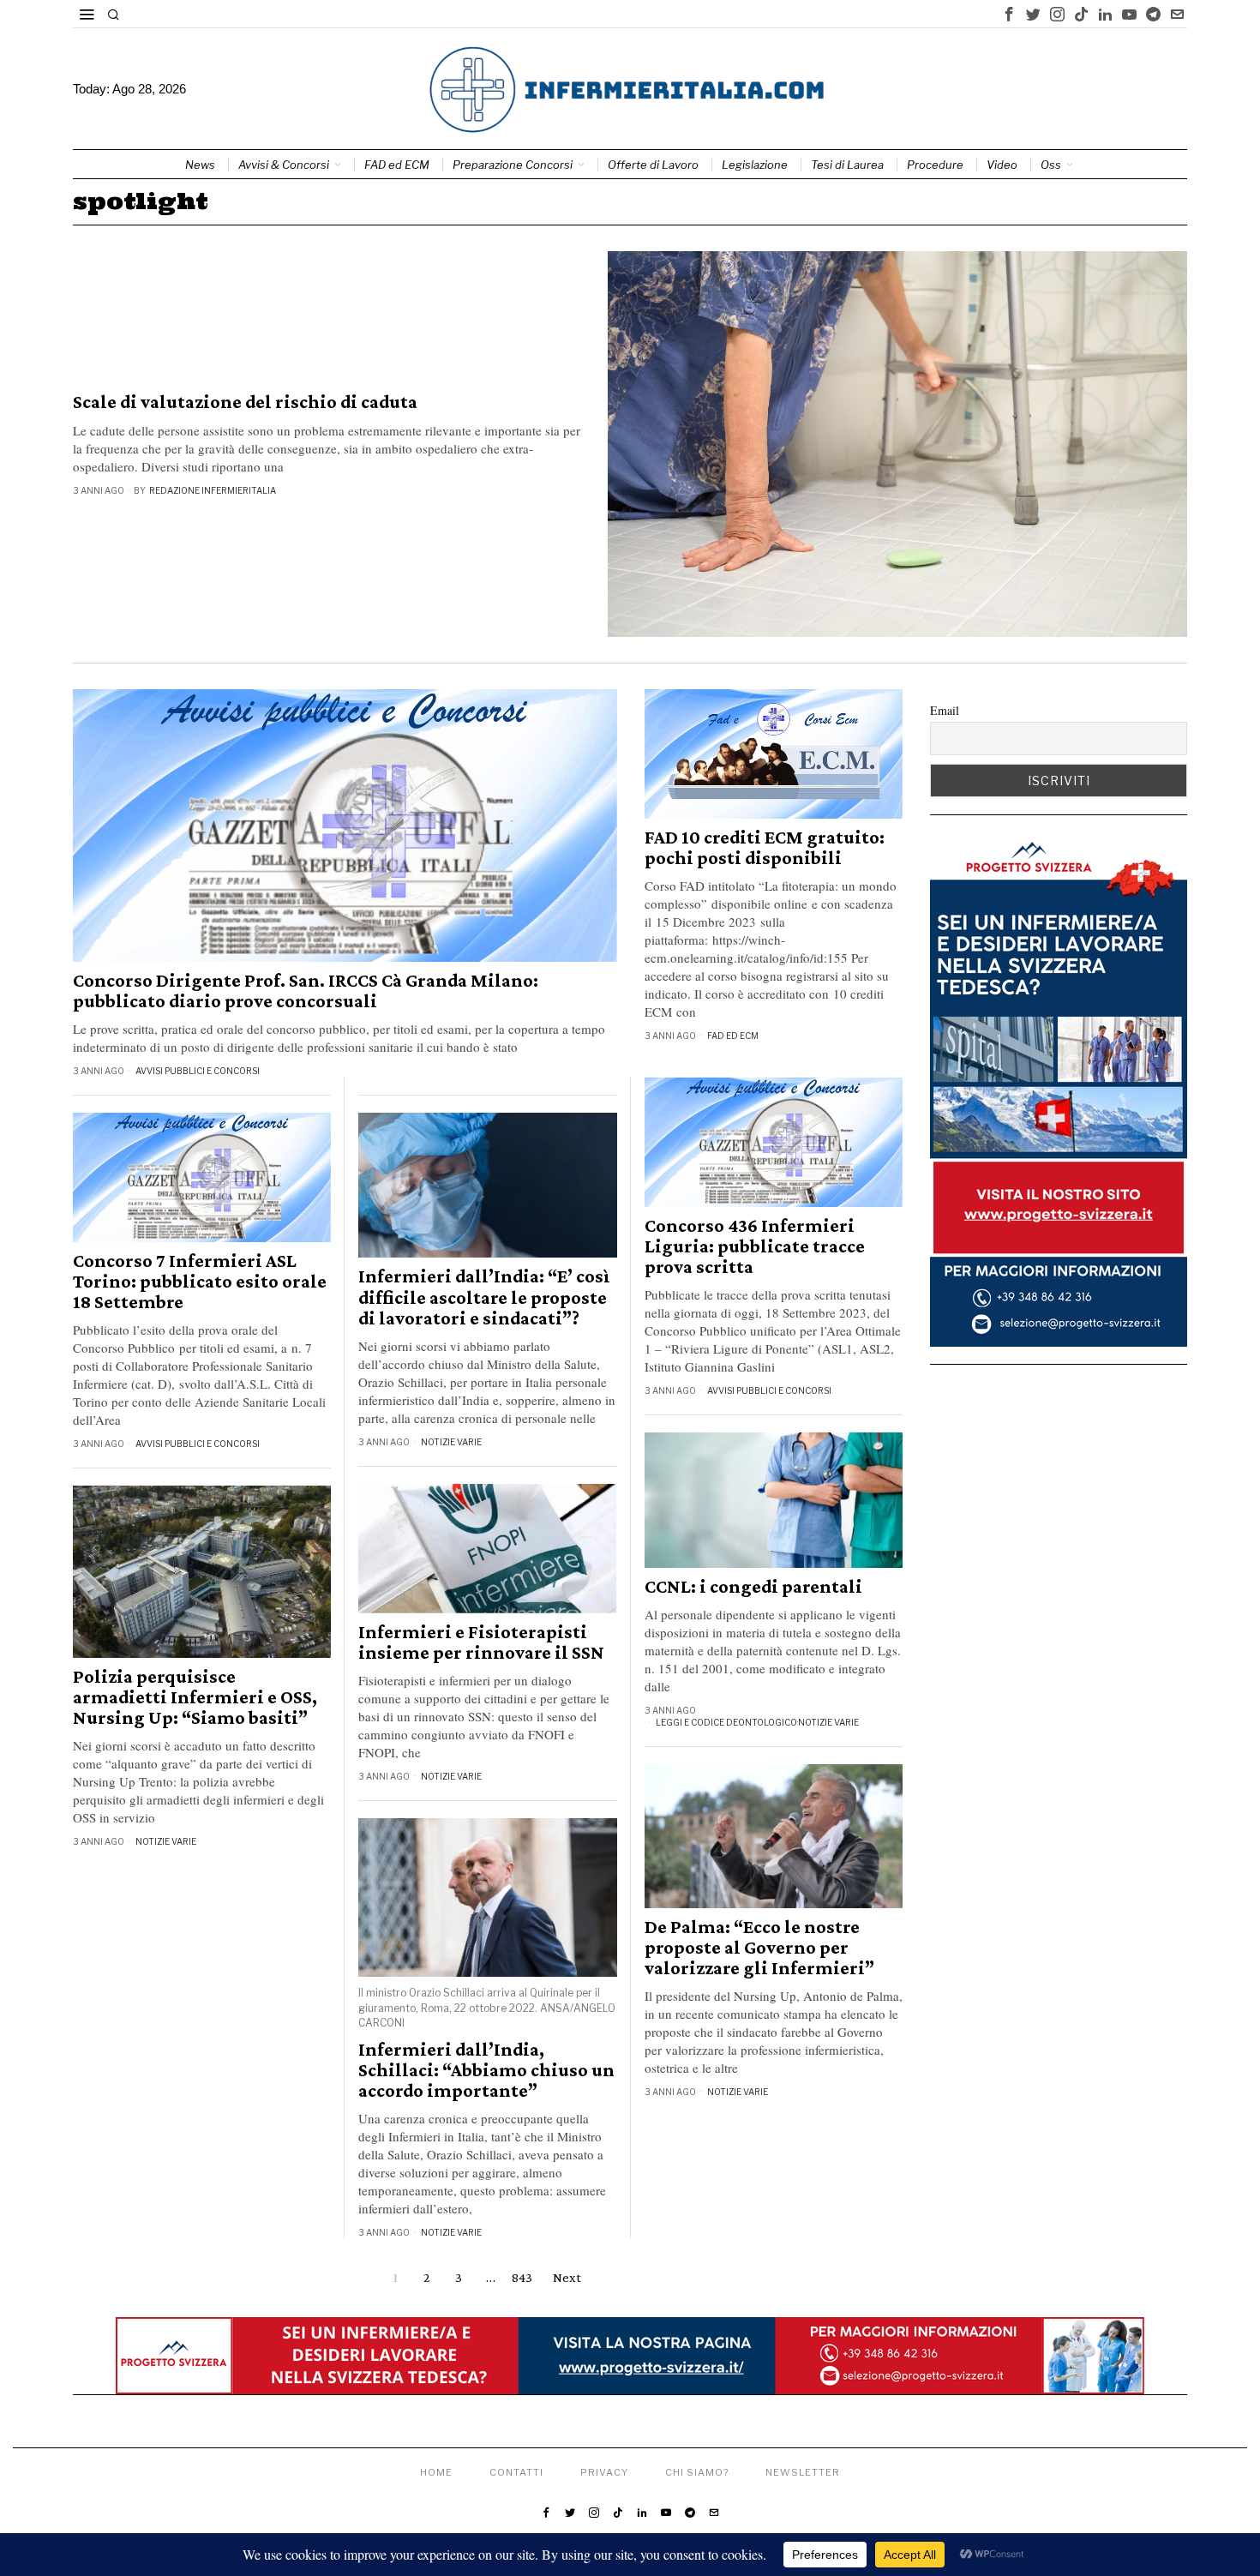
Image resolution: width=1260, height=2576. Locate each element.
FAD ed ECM (733, 1036)
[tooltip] (1009, 14)
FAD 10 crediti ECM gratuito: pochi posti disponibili (765, 848)
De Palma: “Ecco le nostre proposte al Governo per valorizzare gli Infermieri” (759, 1948)
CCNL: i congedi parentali (753, 1587)
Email (945, 710)
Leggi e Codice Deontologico (726, 1722)
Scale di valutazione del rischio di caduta (245, 402)
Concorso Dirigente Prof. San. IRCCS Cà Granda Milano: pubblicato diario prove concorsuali (306, 991)
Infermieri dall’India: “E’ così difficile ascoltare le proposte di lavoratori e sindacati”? (484, 1297)
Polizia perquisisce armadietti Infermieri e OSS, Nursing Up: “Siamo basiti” (195, 1697)
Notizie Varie (451, 1442)
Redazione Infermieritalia (213, 490)
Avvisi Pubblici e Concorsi (198, 1071)
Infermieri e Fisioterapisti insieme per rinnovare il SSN (481, 1642)
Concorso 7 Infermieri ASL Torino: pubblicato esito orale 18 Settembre (200, 1282)
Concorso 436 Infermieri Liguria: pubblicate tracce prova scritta (755, 1246)
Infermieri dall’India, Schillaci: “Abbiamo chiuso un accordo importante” (486, 2070)
